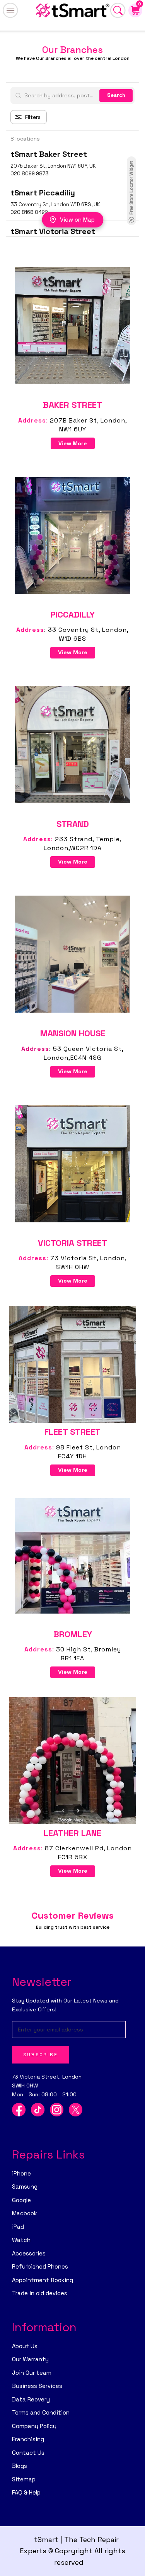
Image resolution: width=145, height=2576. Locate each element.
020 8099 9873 (30, 174)
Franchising (28, 2439)
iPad (18, 2227)
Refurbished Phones (40, 2266)
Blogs (20, 2466)
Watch (21, 2240)
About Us (25, 2346)
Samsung (25, 2187)
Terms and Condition (41, 2412)
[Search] (118, 10)
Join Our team (32, 2373)
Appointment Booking (43, 2280)
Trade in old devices (40, 2293)
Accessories (29, 2253)
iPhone (21, 2173)
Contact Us (28, 2453)
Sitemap (24, 2479)
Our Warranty (30, 2359)
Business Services (37, 2386)
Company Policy (34, 2426)
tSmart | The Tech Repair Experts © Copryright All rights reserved (72, 2551)
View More (73, 443)
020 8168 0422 (29, 212)
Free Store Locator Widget (131, 188)
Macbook (25, 2213)
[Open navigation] (10, 10)
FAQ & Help (26, 2492)
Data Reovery (31, 2399)
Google (21, 2200)
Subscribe (41, 2055)
